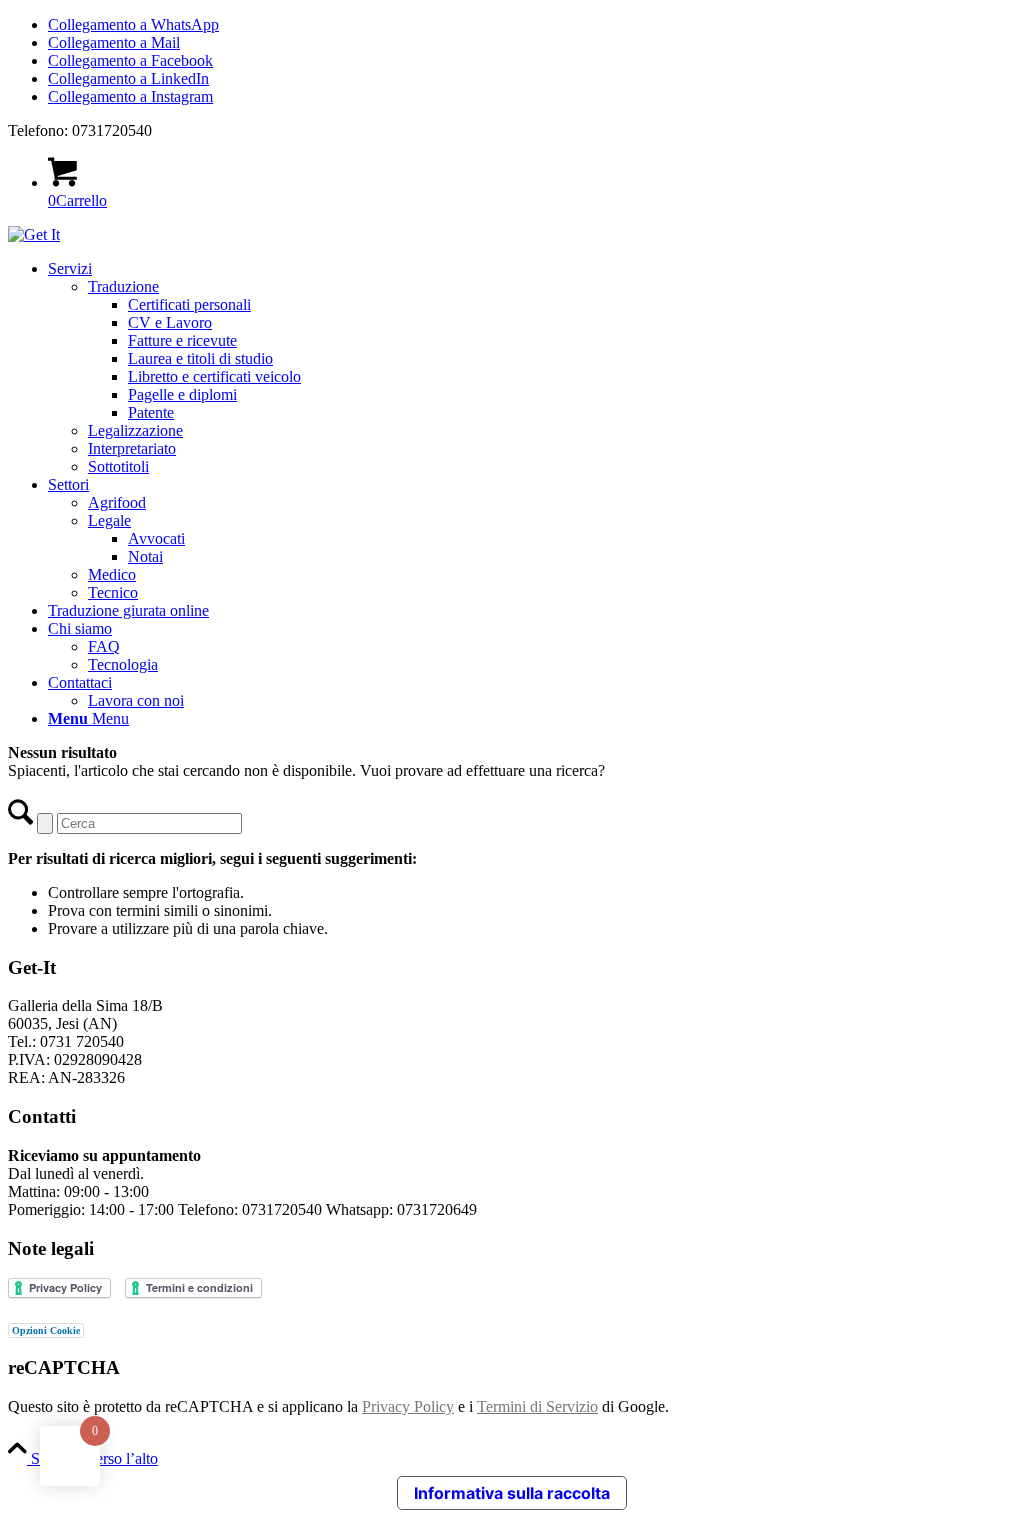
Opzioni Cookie (46, 1330)
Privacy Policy (408, 1406)
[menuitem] (532, 368)
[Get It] (34, 234)
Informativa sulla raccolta (512, 1493)
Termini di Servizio (537, 1406)
